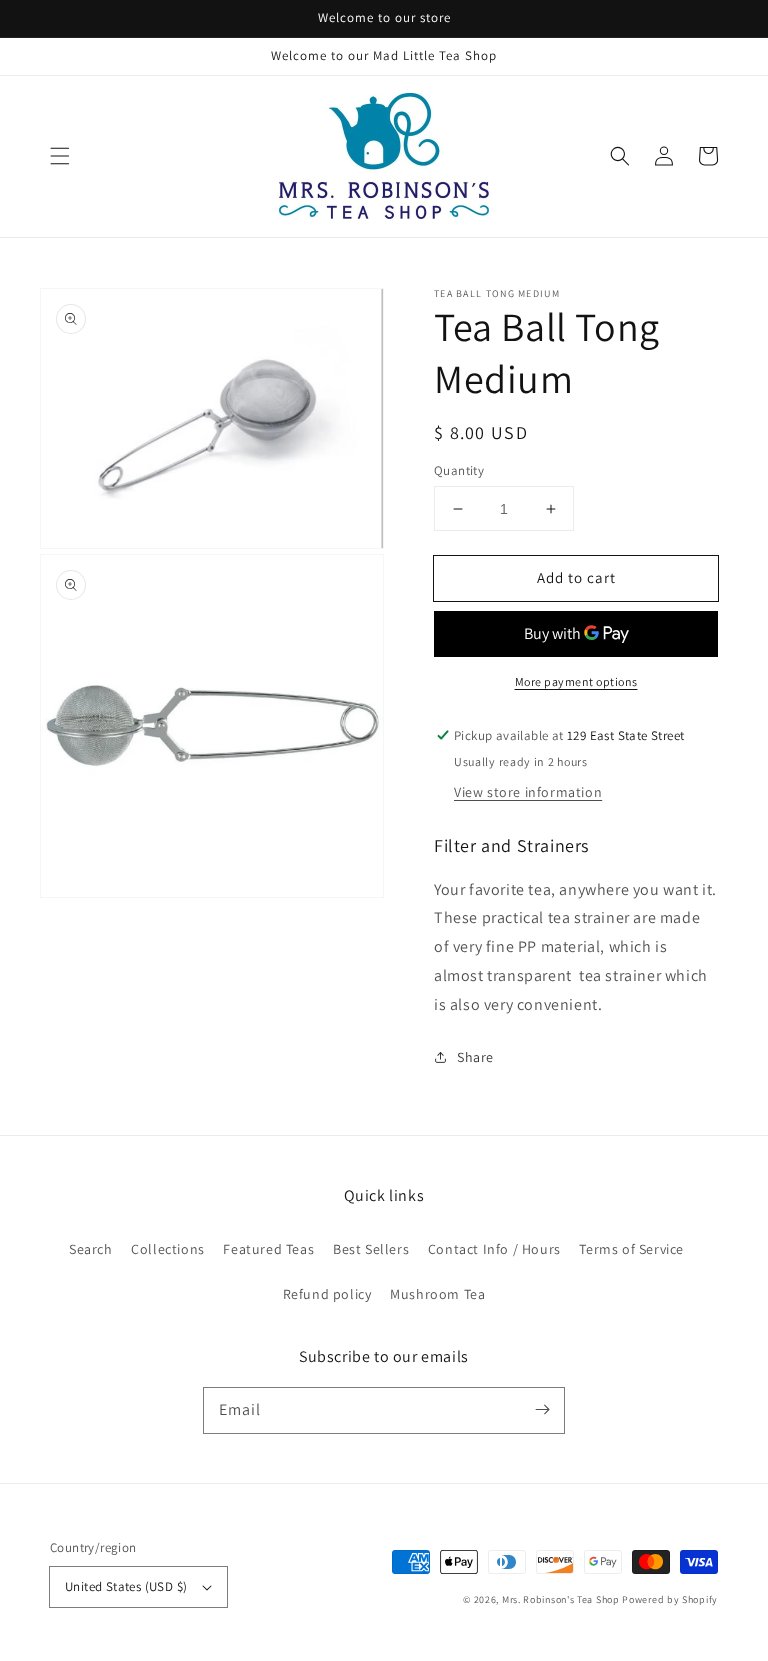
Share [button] (475, 1057)
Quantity (459, 470)
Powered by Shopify (670, 1599)
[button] (60, 156)
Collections (168, 1249)
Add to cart (576, 577)
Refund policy (327, 1294)
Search (91, 1249)
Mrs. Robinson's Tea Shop (561, 1599)
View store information (528, 792)
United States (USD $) (126, 1586)
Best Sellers (371, 1249)
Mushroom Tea (437, 1294)
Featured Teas (268, 1249)
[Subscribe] (542, 1410)
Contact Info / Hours (494, 1249)
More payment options (576, 681)
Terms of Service (631, 1249)
